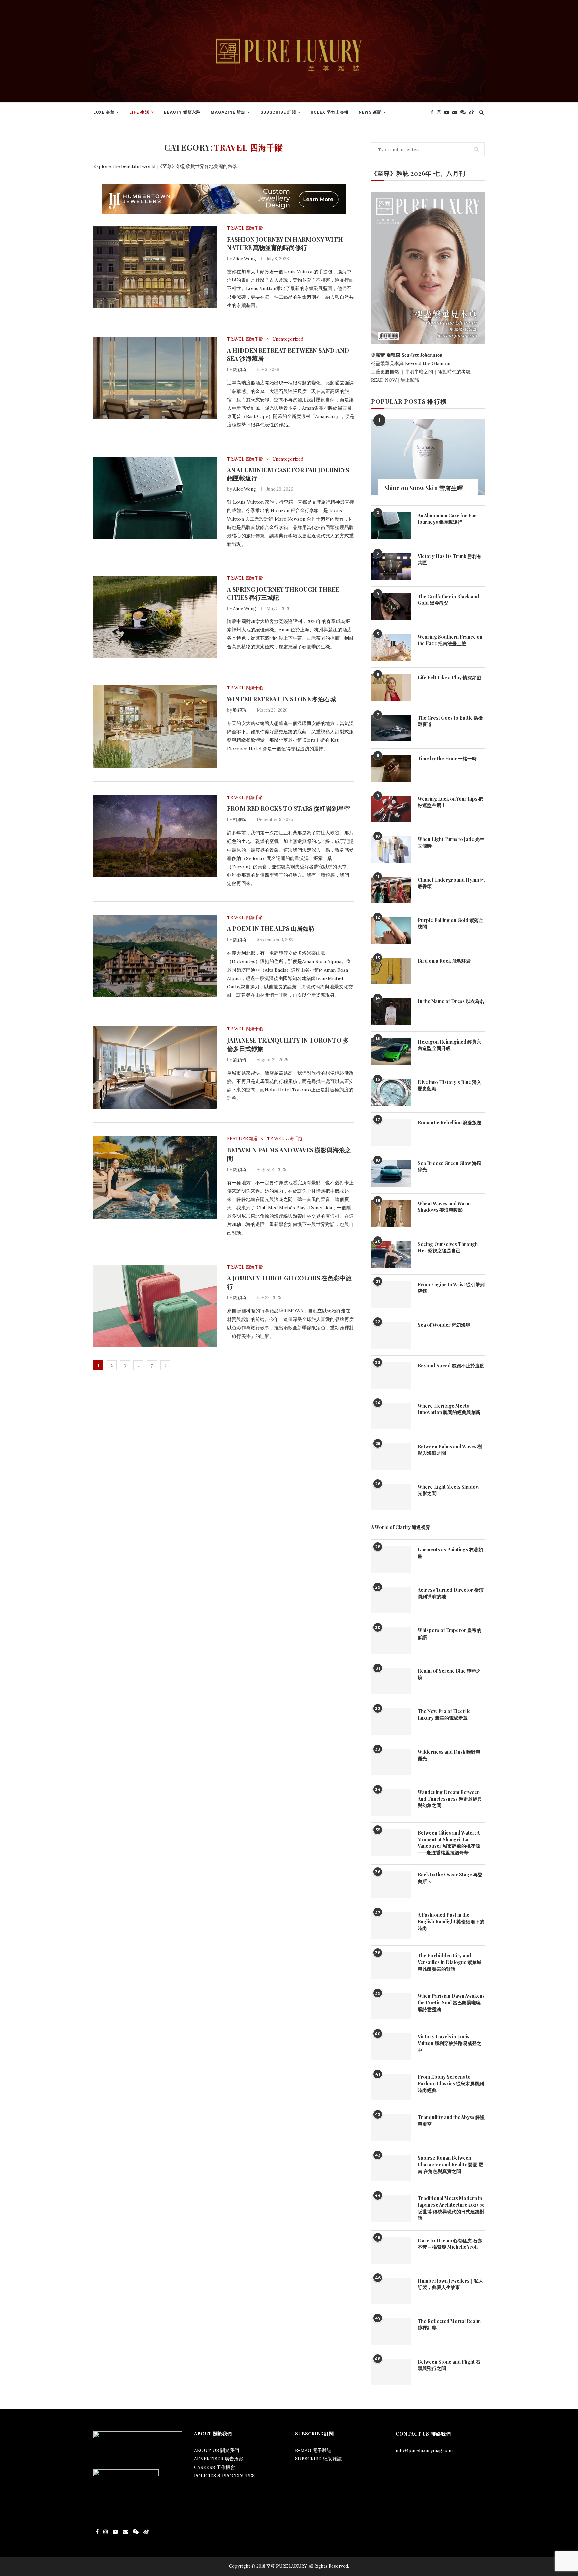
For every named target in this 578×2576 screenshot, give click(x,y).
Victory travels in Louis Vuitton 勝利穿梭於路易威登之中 (450, 2043)
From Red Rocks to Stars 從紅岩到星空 (288, 808)
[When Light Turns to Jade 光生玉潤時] (391, 850)
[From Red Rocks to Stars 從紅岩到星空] (155, 836)
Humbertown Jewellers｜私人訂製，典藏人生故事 (451, 2284)
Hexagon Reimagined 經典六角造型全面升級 (450, 1045)
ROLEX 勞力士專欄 (330, 112)
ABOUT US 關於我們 (217, 2450)
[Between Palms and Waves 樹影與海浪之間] (155, 1177)
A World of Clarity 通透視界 (401, 1527)
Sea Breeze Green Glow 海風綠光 (450, 1166)
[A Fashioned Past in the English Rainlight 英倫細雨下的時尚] (391, 1925)
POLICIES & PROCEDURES (224, 2476)
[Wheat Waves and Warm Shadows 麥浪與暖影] (391, 1214)
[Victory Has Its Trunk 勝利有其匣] (391, 566)
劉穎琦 (240, 369)
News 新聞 (370, 112)
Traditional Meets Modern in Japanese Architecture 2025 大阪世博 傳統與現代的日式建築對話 (451, 2208)
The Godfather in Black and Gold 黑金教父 (448, 600)
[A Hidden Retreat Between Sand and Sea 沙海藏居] (155, 378)
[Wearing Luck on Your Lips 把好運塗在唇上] (391, 809)
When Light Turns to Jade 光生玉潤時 (451, 843)
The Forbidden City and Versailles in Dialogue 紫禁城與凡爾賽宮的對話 (450, 1962)
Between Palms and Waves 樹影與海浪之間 (450, 1450)
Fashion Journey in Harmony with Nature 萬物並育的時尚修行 (285, 243)
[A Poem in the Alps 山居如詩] (155, 956)
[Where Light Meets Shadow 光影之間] (391, 1497)
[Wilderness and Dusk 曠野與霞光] (391, 1762)
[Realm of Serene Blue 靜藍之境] (391, 1681)
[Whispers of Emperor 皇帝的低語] (391, 1641)
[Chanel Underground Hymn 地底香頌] (391, 890)
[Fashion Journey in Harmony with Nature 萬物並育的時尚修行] (155, 267)
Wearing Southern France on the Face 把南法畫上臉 (450, 640)
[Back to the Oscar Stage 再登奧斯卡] (391, 1885)
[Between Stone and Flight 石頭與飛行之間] (391, 2372)
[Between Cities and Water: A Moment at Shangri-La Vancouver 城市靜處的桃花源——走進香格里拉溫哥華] (391, 1843)
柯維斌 (240, 820)
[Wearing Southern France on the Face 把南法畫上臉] (391, 647)
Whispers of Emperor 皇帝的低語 (450, 1634)
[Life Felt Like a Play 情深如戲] (391, 688)
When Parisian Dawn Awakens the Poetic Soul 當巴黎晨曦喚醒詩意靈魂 (451, 2002)
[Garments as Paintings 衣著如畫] (391, 1560)
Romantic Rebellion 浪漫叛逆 (450, 1123)
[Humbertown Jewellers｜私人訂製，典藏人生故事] (391, 2291)
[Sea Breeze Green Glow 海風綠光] (391, 1173)
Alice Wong (245, 259)
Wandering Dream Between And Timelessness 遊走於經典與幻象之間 (450, 1799)
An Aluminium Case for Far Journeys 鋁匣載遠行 (447, 519)
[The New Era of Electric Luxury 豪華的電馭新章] (391, 1721)
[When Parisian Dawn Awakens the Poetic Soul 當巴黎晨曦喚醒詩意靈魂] (391, 2006)
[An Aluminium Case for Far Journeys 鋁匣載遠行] (155, 498)
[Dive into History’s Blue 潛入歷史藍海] (391, 1092)
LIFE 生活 (139, 112)
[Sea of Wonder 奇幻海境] (391, 1335)
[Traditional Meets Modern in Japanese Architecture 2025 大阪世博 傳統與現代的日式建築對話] (391, 2208)
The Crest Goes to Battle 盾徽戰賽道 (450, 721)
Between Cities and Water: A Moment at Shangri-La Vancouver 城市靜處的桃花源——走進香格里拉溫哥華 (449, 1843)
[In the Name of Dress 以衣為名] (391, 1011)
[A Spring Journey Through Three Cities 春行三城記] (155, 617)
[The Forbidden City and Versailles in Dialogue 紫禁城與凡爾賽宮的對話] (391, 1966)
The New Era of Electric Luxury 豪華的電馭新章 (444, 1715)
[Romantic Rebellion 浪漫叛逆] (391, 1133)
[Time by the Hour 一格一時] (391, 769)
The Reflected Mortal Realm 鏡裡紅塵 (449, 2325)
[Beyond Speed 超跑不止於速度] (391, 1376)
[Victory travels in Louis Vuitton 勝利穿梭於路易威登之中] (391, 2047)
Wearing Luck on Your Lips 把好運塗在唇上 (450, 802)
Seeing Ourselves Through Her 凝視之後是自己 (448, 1247)
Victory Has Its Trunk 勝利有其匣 (450, 559)
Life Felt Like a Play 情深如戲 (450, 677)
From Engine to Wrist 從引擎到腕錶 (451, 1288)
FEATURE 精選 (242, 1139)
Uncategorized (288, 339)
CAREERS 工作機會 (215, 2467)
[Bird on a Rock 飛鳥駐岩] (391, 971)
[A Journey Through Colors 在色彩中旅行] (155, 1306)
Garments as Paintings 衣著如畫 (450, 1553)
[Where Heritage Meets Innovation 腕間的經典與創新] (391, 1416)
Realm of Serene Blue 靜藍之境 (449, 1674)
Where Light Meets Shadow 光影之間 (449, 1490)
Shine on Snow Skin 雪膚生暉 (424, 488)
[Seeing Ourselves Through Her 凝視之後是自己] (391, 1254)
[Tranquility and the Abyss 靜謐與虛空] (391, 2127)
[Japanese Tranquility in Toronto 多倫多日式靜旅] (155, 1068)
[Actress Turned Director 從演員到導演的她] (391, 1600)
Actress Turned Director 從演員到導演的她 (451, 1593)
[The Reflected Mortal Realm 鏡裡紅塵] (391, 2332)
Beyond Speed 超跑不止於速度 (451, 1365)
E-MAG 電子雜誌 (313, 2450)
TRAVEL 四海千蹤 (245, 228)
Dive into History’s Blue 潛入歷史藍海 (450, 1085)
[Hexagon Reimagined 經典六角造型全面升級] (391, 1052)
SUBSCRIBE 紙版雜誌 (318, 2459)
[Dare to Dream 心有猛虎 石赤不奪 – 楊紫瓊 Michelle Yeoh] (391, 2251)
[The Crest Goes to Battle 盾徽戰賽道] (391, 728)
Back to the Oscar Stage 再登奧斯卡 (450, 1878)
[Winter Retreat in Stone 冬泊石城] (155, 727)
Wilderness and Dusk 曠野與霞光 (449, 1755)
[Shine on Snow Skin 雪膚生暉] (428, 457)
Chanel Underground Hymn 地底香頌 (451, 883)
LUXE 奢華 (104, 112)
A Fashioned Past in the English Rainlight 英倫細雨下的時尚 (451, 1921)
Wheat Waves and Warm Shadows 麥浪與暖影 (444, 1207)
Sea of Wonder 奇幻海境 (444, 1325)
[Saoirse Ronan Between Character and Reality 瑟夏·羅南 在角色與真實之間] (391, 2168)
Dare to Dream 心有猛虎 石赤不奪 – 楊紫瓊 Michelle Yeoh (450, 2244)
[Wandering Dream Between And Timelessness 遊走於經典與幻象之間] (391, 1802)
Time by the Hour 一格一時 (447, 758)
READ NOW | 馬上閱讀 (396, 380)
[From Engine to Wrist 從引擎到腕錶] (391, 1295)
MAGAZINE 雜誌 (228, 112)
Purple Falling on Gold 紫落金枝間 (451, 924)
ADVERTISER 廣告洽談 (219, 2459)
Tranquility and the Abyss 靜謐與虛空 (451, 2121)
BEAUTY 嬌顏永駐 (182, 112)
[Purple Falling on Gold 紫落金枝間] (391, 930)
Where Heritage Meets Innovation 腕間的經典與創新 (449, 1409)
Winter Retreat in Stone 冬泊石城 (282, 699)
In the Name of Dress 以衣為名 (451, 1001)
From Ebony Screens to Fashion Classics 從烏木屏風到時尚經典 (451, 2083)
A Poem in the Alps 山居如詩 (271, 928)
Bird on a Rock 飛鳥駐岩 (444, 961)
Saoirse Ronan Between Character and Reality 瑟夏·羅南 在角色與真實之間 (451, 2164)
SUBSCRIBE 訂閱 (278, 112)
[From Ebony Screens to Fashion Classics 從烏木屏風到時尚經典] (391, 2087)
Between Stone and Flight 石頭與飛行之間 (449, 2365)
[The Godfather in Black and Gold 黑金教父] (391, 607)
